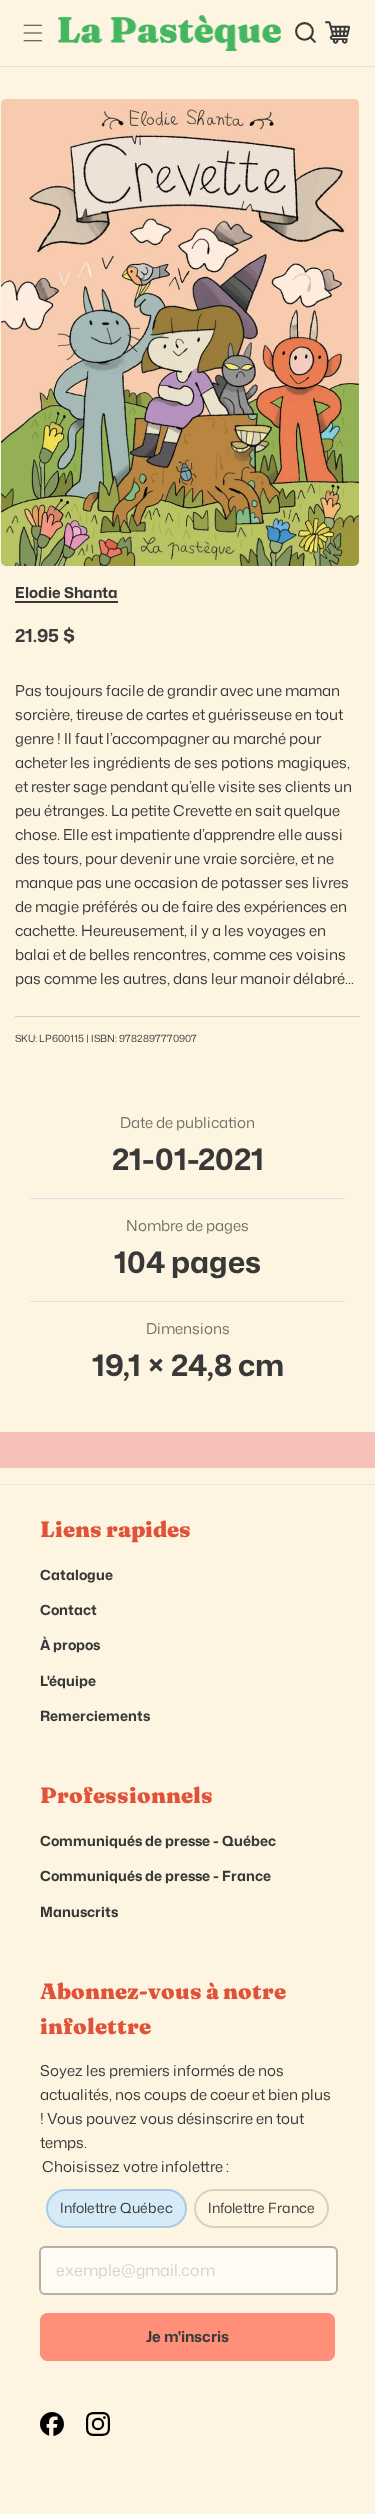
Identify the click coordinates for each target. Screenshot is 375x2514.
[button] (32, 32)
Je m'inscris (187, 2336)
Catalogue (76, 1574)
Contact (68, 1609)
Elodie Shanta (66, 592)
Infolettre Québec (116, 2207)
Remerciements (95, 1715)
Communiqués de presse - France (155, 1875)
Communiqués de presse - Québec (158, 1840)
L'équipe (68, 1680)
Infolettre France (261, 2207)
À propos (70, 1644)
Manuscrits (79, 1911)
